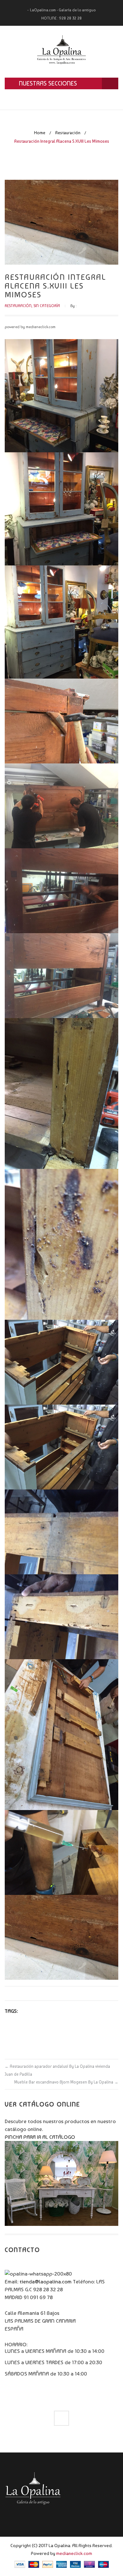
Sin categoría (47, 306)
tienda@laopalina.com (46, 2282)
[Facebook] (61, 2418)
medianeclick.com (74, 2553)
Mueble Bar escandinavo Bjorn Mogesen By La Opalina (66, 2082)
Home (40, 133)
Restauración (68, 133)
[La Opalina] (61, 52)
